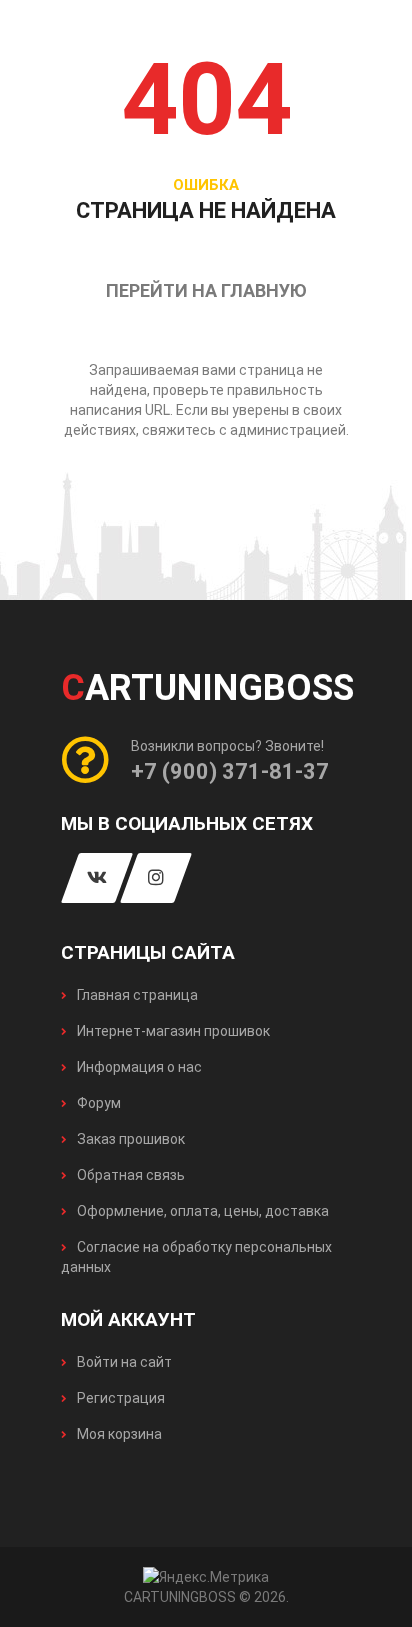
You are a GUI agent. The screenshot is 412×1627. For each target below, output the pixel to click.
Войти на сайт (123, 1362)
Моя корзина (118, 1434)
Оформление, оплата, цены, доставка (201, 1211)
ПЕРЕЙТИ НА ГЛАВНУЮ (206, 290)
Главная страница (136, 995)
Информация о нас (138, 1067)
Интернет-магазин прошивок (172, 1031)
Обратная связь (129, 1175)
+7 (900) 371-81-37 (230, 771)
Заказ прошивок (129, 1139)
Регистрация (119, 1398)
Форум (97, 1103)
